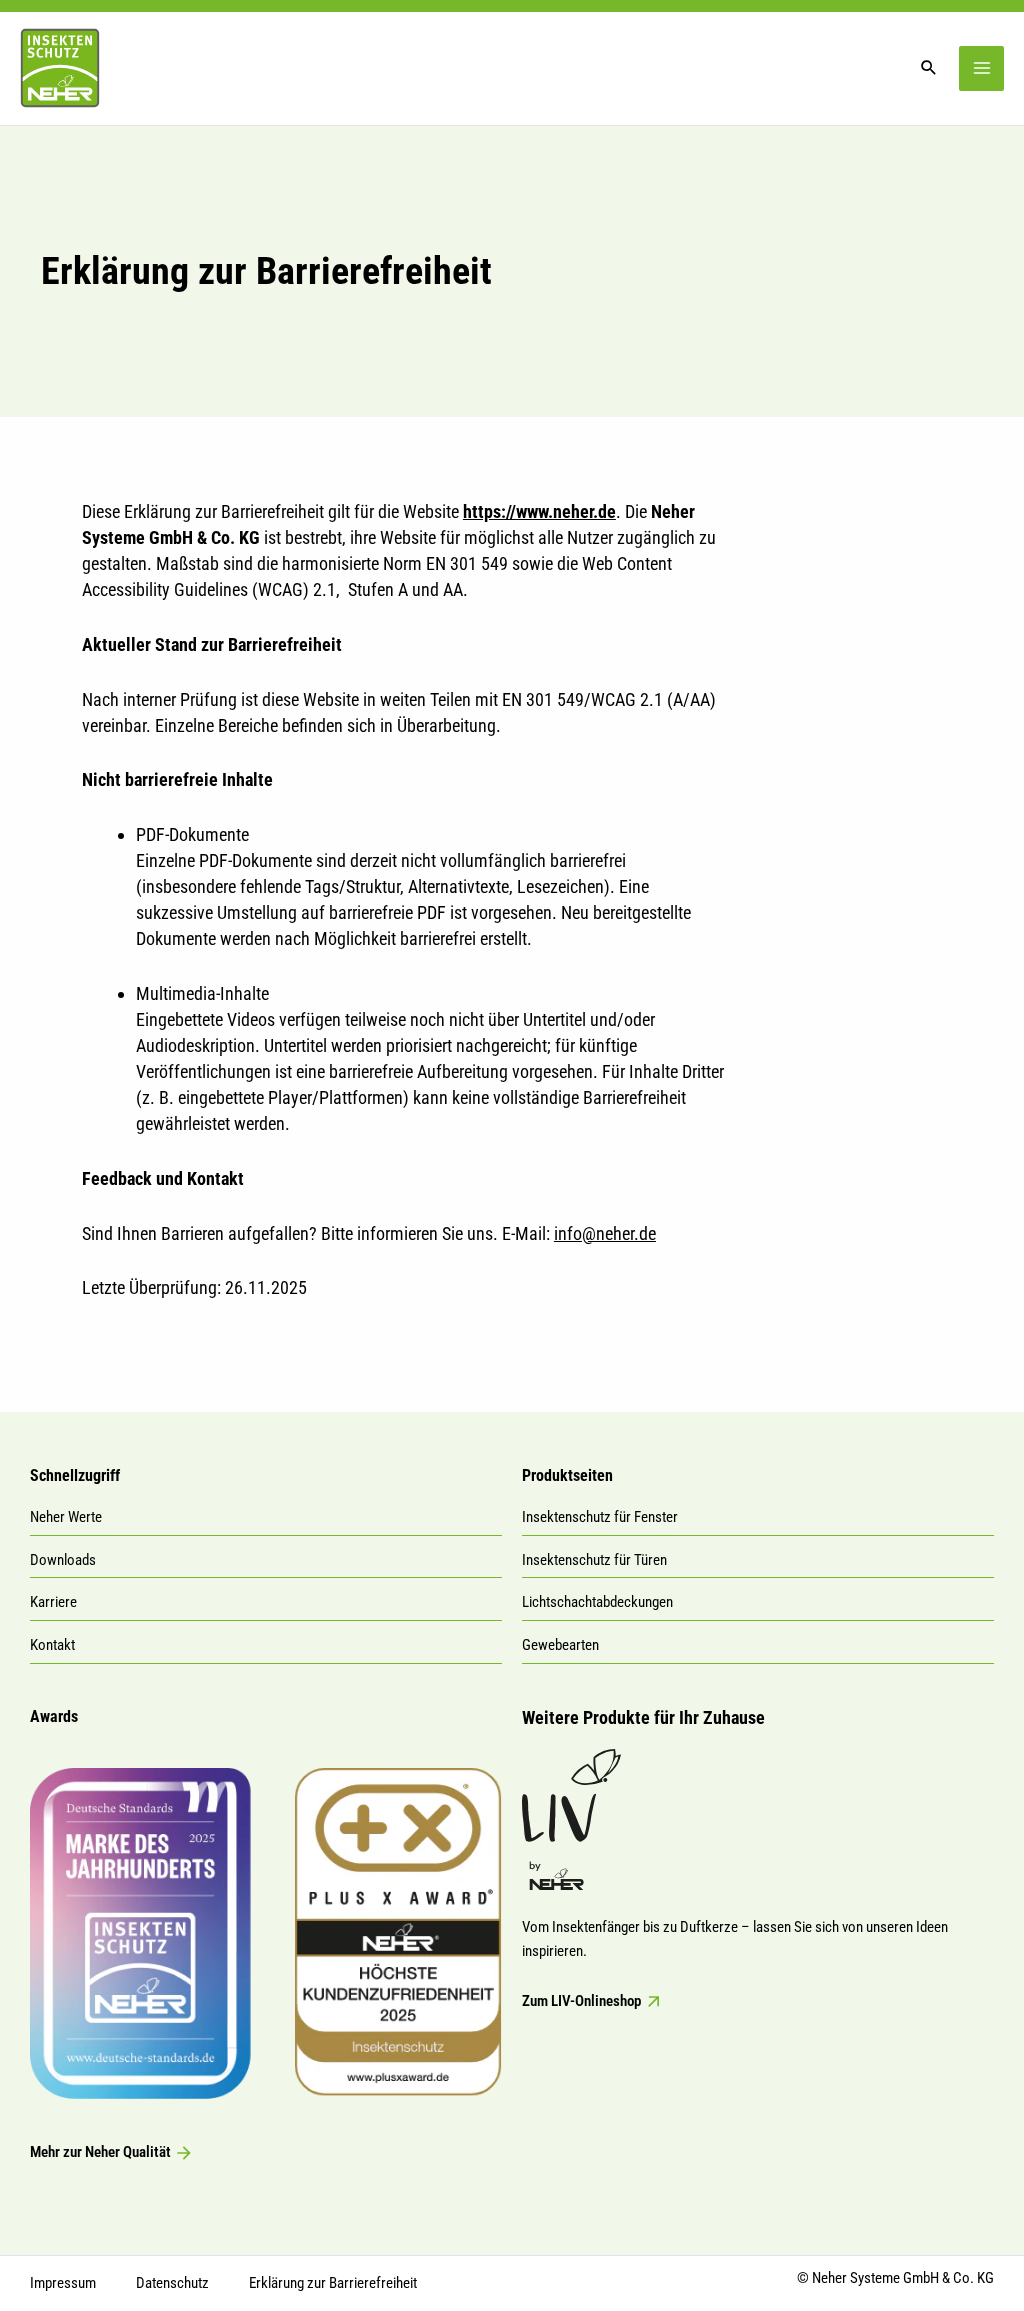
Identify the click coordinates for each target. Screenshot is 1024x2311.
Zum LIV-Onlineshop (583, 2001)
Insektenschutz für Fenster (600, 1517)
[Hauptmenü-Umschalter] (981, 68)
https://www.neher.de (539, 511)
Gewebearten (560, 1645)
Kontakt (52, 1645)
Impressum (63, 2283)
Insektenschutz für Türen (594, 1560)
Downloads (63, 1560)
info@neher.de (605, 1233)
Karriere (53, 1602)
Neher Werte (66, 1517)
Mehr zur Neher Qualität (102, 2152)
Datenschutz (172, 2283)
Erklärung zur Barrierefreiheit (333, 2283)
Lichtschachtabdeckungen (597, 1602)
